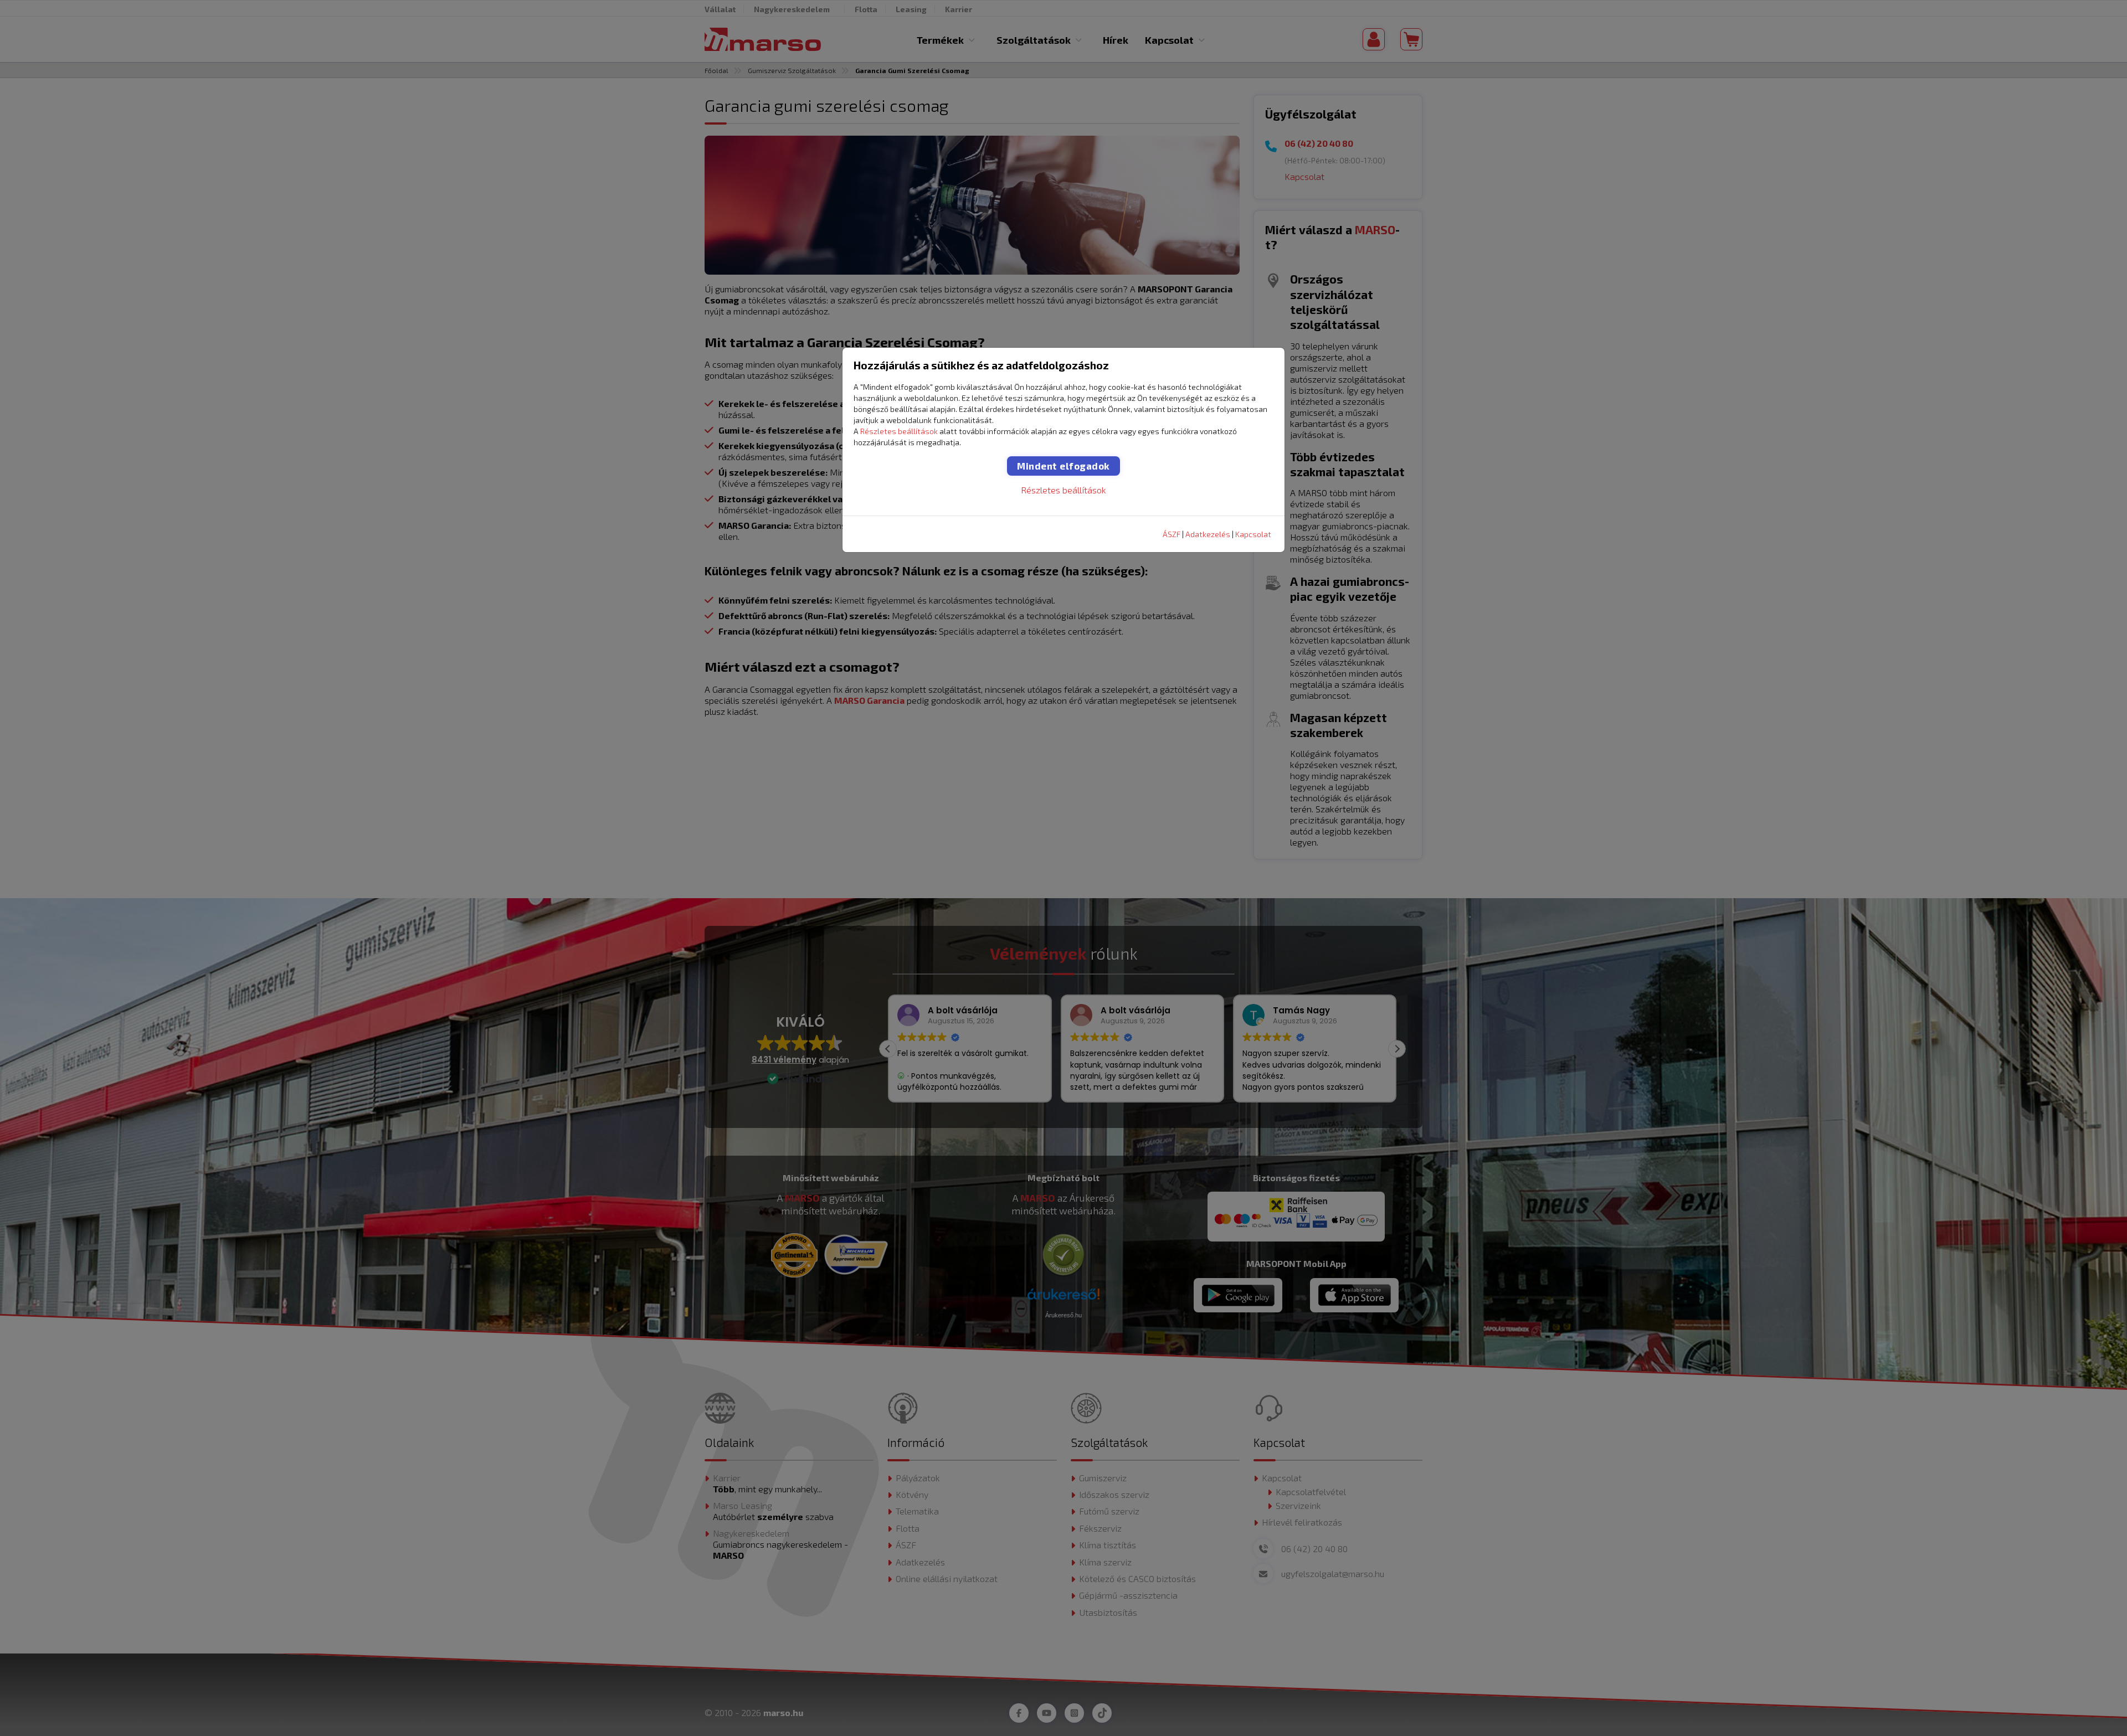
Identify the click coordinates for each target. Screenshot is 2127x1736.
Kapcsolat (1253, 534)
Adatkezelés (1208, 534)
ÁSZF (1172, 534)
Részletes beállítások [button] (899, 431)
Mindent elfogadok (1063, 466)
